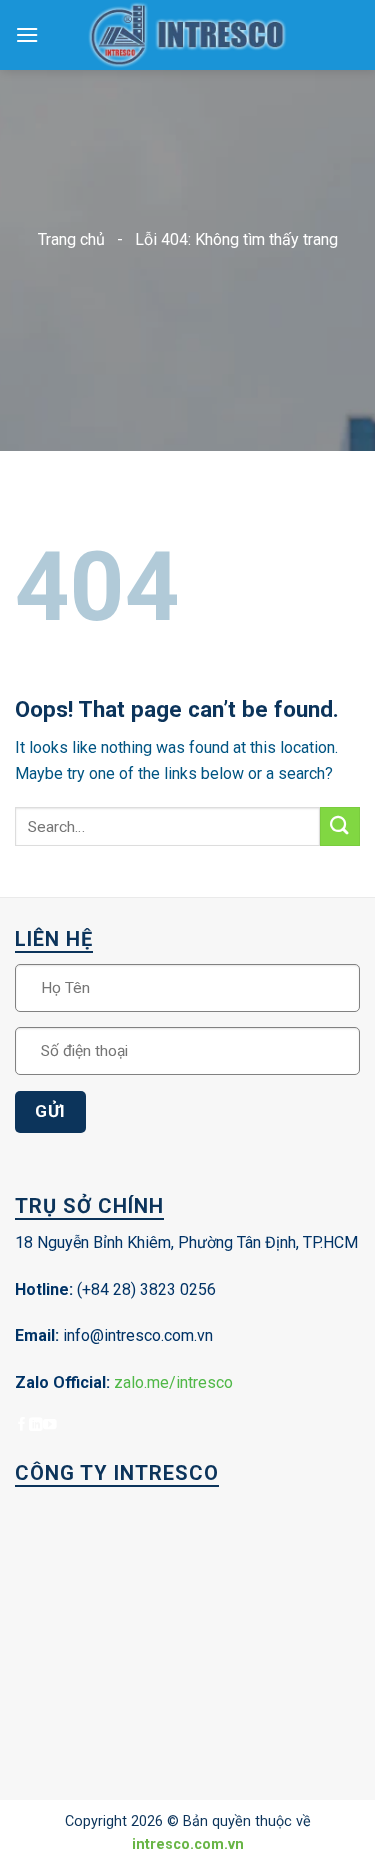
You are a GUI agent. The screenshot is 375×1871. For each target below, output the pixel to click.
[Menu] (27, 34)
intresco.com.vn (188, 1844)
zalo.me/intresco (173, 1382)
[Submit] (340, 826)
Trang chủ (71, 239)
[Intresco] (188, 35)
